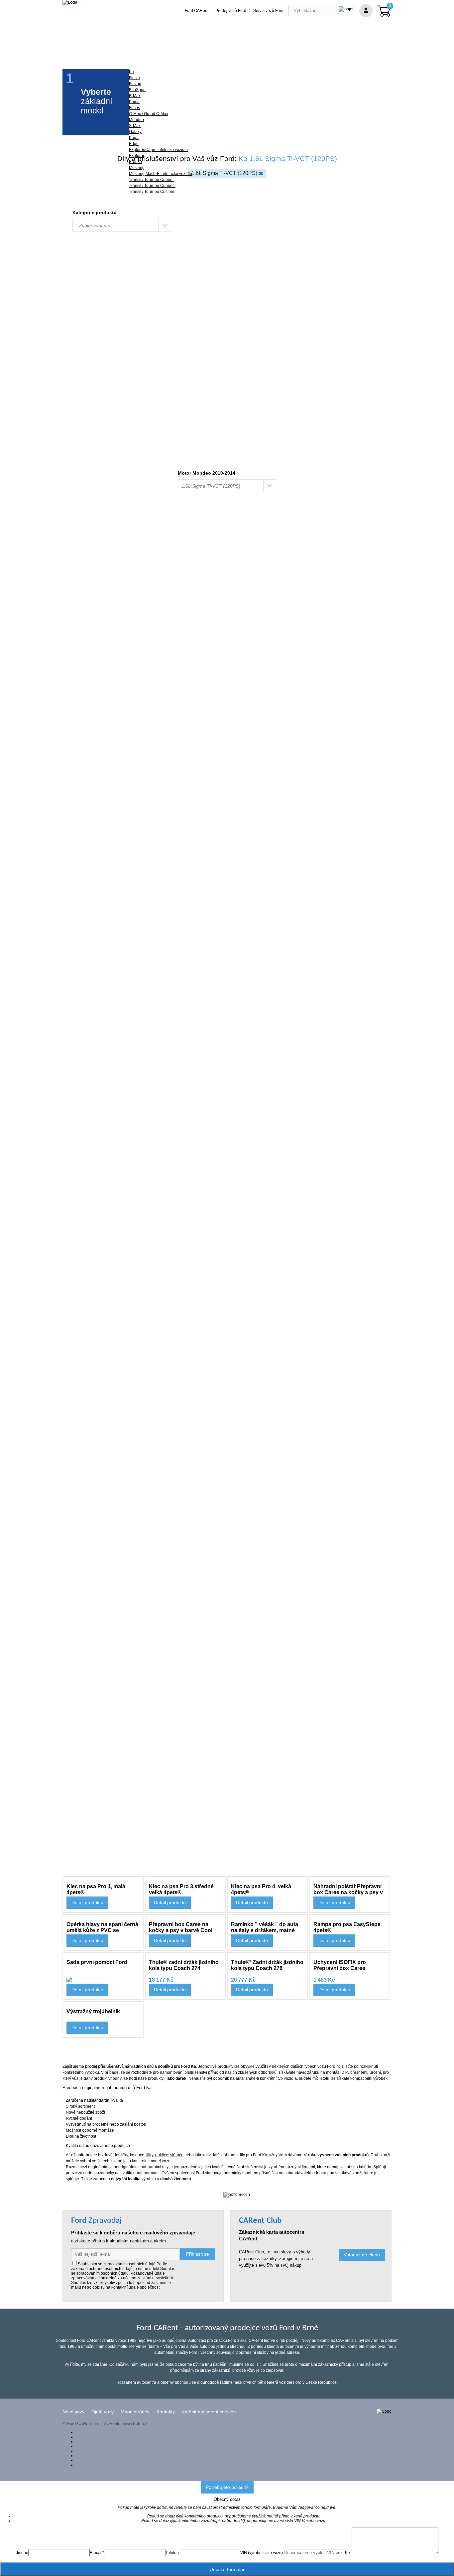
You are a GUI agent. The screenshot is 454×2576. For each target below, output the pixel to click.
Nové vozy (73, 2412)
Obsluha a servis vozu (244, 51)
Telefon (172, 2553)
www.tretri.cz (135, 2424)
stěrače (177, 2155)
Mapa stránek (135, 2412)
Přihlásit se (198, 2254)
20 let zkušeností (193, 51)
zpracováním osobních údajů (129, 2264)
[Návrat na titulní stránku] (70, 2)
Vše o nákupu (291, 51)
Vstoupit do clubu (362, 2255)
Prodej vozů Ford (231, 11)
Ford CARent (197, 11)
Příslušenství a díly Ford (93, 51)
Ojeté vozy (103, 2412)
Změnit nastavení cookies (209, 2412)
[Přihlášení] (366, 11)
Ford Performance (147, 51)
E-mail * (97, 2553)
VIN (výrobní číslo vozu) (262, 2553)
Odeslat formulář (227, 2569)
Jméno (22, 2553)
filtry (150, 2155)
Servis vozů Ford (268, 11)
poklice (162, 2155)
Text (348, 2553)
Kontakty (166, 2412)
